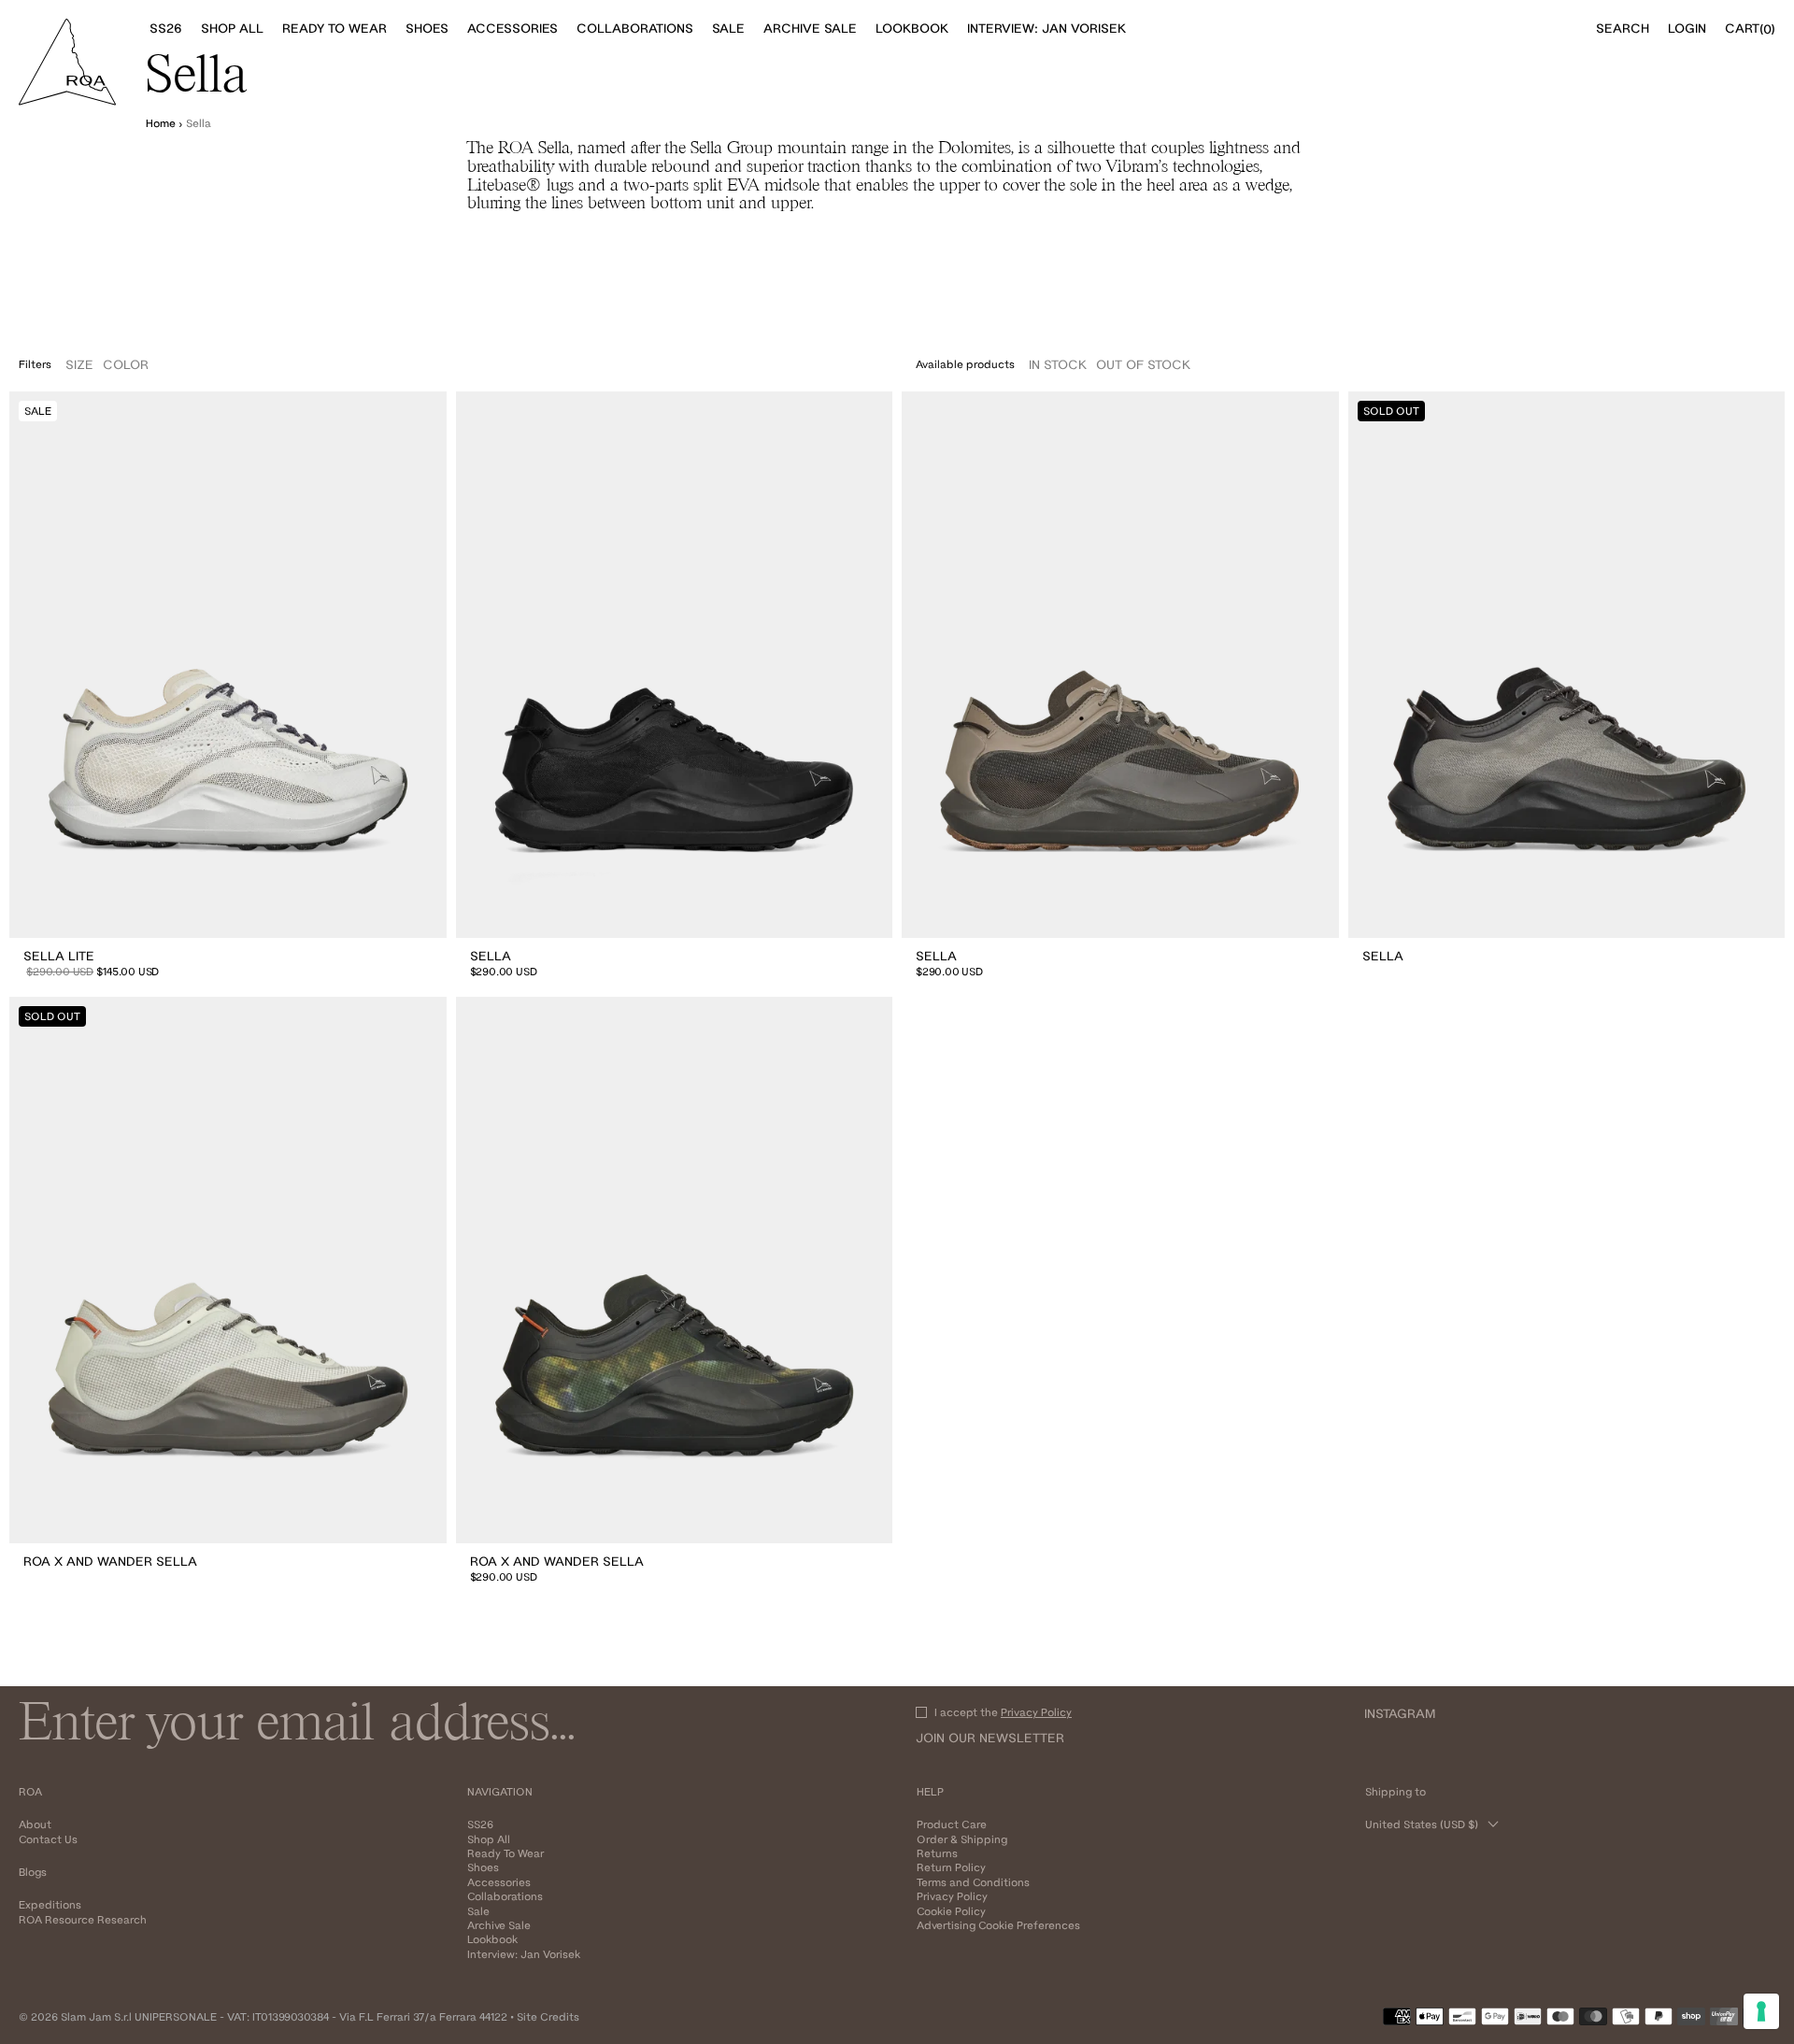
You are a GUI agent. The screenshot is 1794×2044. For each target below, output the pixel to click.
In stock (1058, 364)
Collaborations (505, 1896)
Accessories (499, 1882)
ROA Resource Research (83, 1919)
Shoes (483, 1867)
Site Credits (548, 2016)
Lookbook (492, 1939)
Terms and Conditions (973, 1882)
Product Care (952, 1824)
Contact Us (48, 1839)
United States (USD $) (1422, 1824)
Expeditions (50, 1904)
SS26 (480, 1824)
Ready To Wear (505, 1853)
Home (161, 123)
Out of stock (1143, 364)
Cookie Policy (951, 1911)
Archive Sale (499, 1925)
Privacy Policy (1036, 1712)
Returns (937, 1853)
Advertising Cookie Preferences (998, 1925)
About (35, 1824)
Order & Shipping (962, 1839)
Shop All (489, 1839)
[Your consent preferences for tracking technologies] (1761, 2011)
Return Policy (951, 1867)
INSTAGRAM (1400, 1713)
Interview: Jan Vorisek (524, 1954)
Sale (478, 1911)
